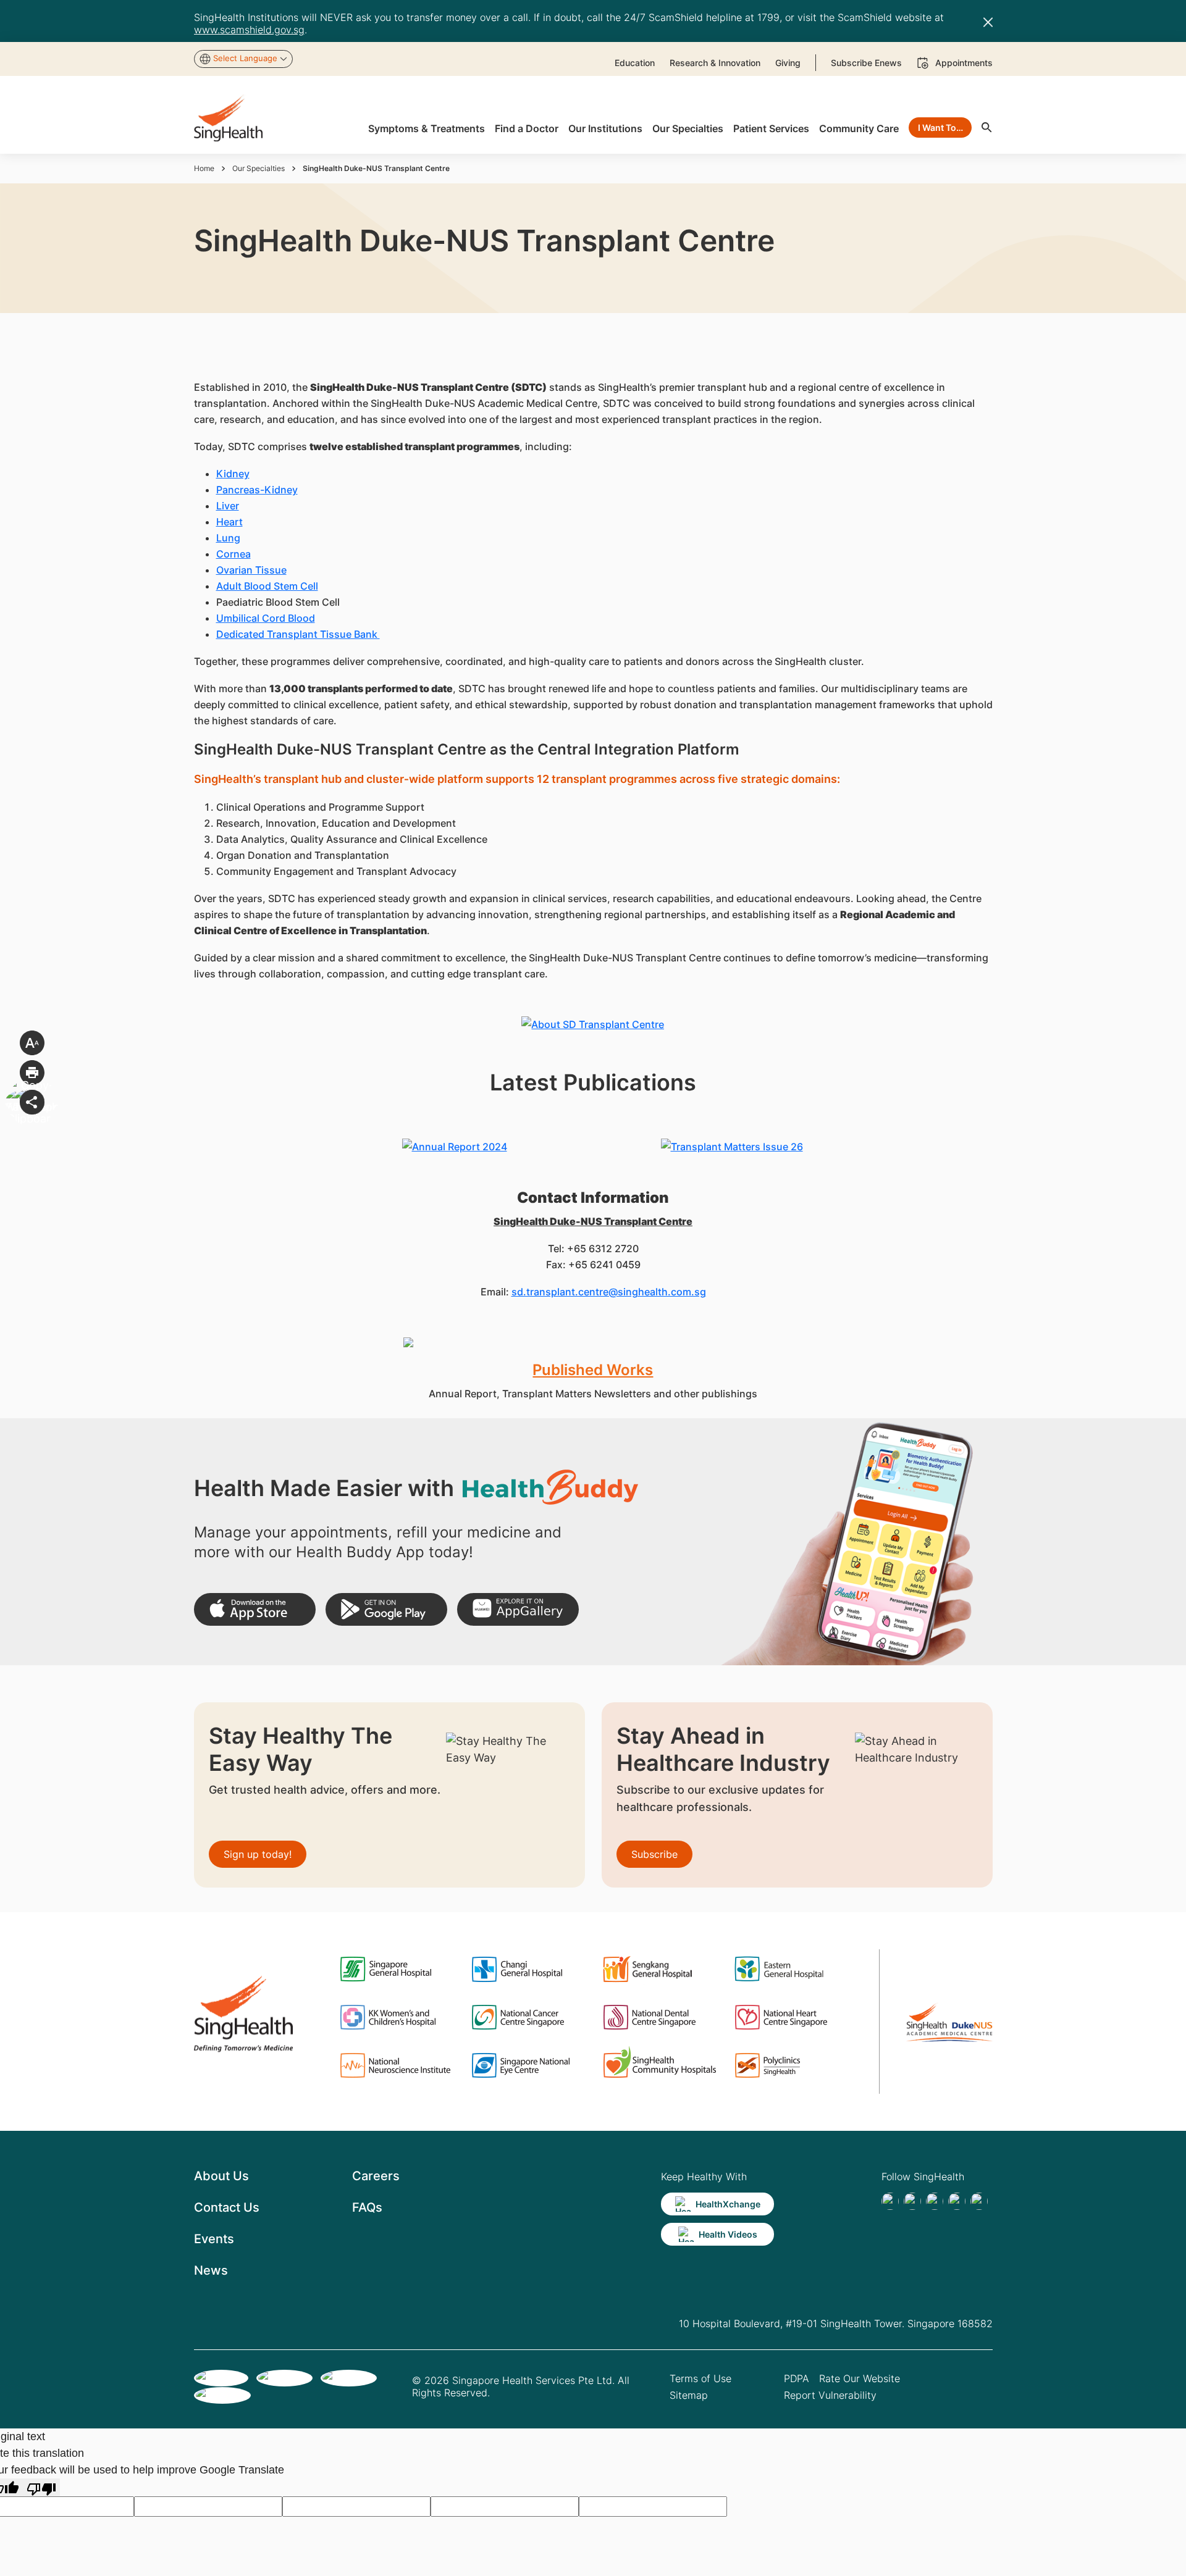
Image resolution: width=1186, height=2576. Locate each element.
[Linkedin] (935, 2201)
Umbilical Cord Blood (266, 618)
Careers (376, 2176)
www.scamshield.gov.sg (249, 30)
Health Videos (728, 2234)
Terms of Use (700, 2378)
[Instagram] (957, 2201)
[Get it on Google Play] (386, 1609)
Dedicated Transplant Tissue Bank (298, 634)
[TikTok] (912, 2201)
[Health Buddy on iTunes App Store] (255, 1609)
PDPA (797, 2378)
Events (214, 2239)
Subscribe (654, 1854)
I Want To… (940, 128)
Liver (228, 506)
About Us (221, 2176)
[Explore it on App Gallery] (518, 1609)
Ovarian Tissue (251, 570)
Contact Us (227, 2207)
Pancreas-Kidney (257, 490)
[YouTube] (979, 2201)
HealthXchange (728, 2204)
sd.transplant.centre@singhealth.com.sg (609, 1292)
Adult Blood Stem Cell (267, 586)
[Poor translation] (41, 2487)
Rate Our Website (860, 2378)
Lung (228, 538)
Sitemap (689, 2395)
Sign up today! (258, 1854)
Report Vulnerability (830, 2395)
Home (204, 168)
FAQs (367, 2207)
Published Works (593, 1370)
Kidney (233, 474)
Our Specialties (259, 168)
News (211, 2270)
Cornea (233, 554)
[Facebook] (890, 2201)
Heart (229, 522)
